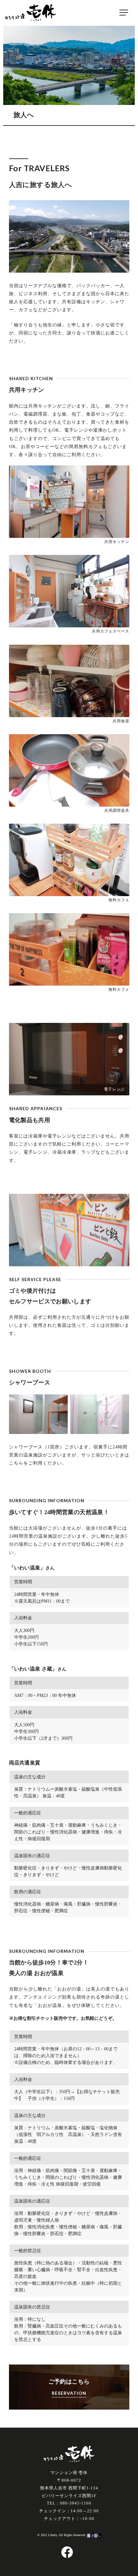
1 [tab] (53, 1091)
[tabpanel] (69, 1059)
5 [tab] (79, 1091)
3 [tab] (66, 1091)
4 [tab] (72, 1091)
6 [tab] (85, 1091)
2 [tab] (59, 1091)
